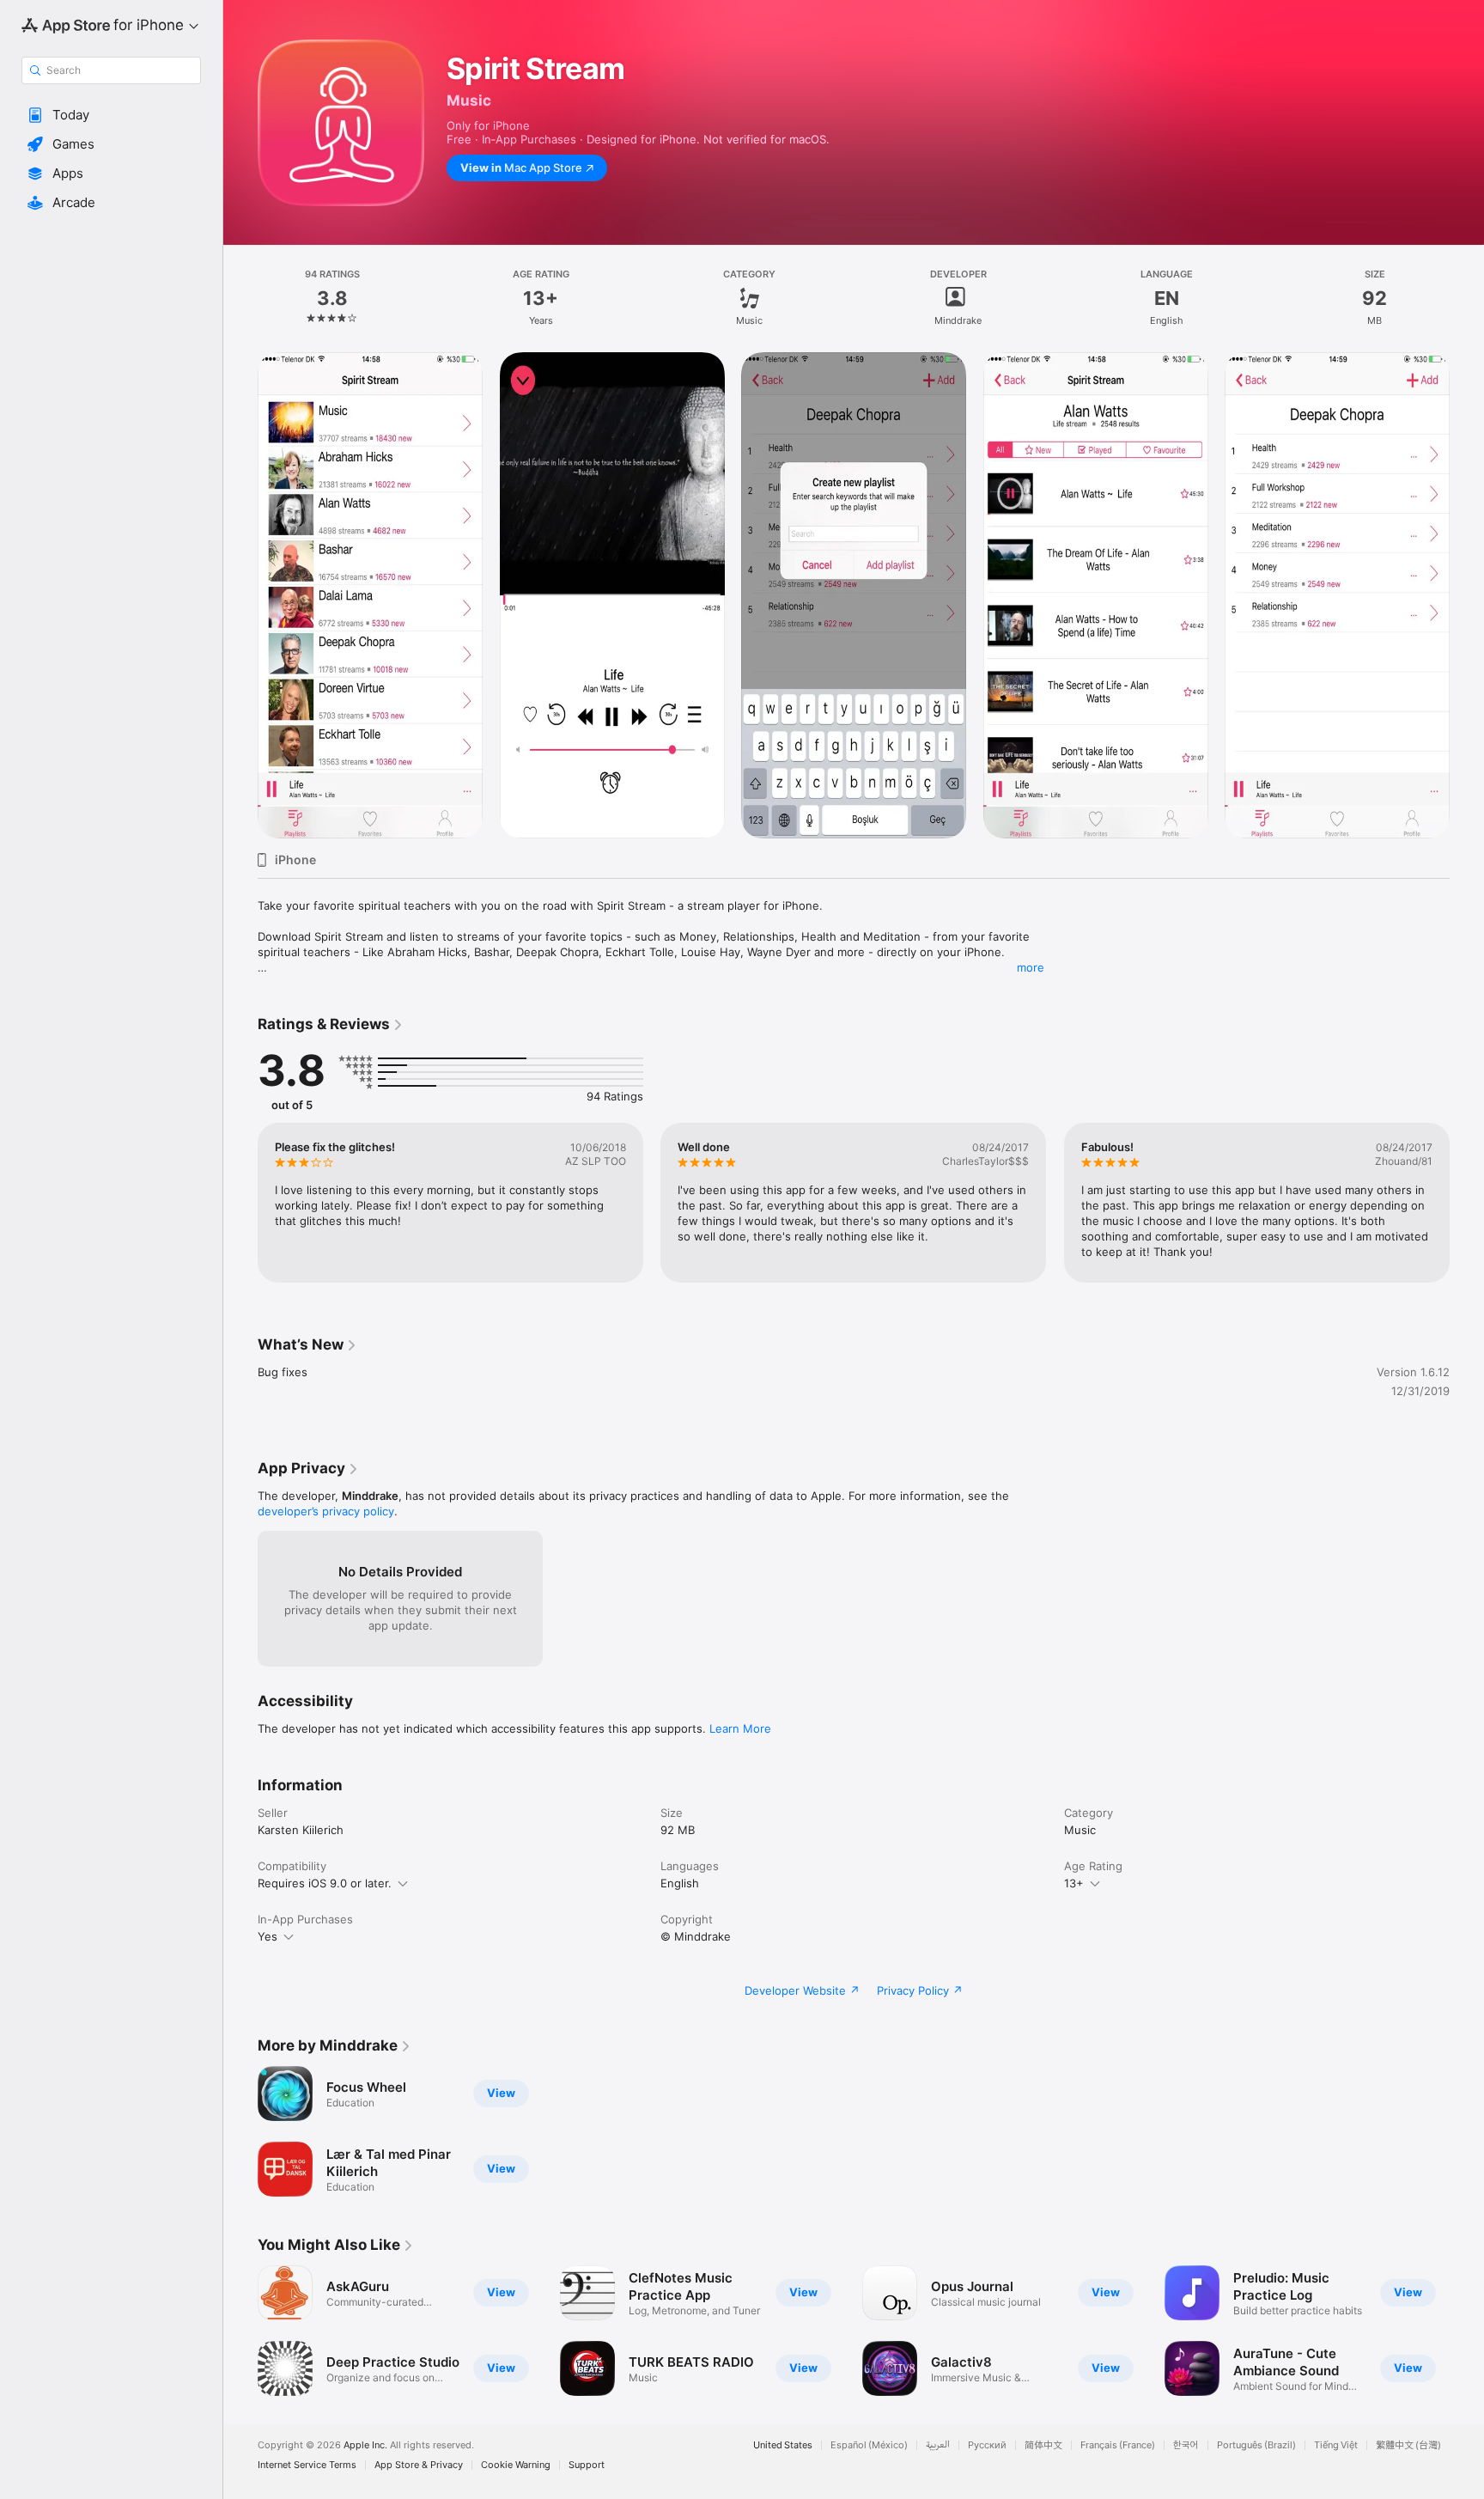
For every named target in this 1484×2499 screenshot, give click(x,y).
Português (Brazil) (1256, 2445)
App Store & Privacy (419, 2465)
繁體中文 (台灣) (1408, 2445)
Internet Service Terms (307, 2465)
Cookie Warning (516, 2465)
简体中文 (1043, 2445)
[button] (111, 115)
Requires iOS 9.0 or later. (325, 1883)
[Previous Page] (240, 595)
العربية (938, 2445)
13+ (1074, 1883)
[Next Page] (1467, 595)
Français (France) (1118, 2445)
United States (783, 2445)
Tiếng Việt (1336, 2445)
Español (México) (869, 2445)
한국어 (1186, 2445)
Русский (987, 2445)
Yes (268, 1936)
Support (587, 2465)
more (1031, 967)
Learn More (740, 1728)
